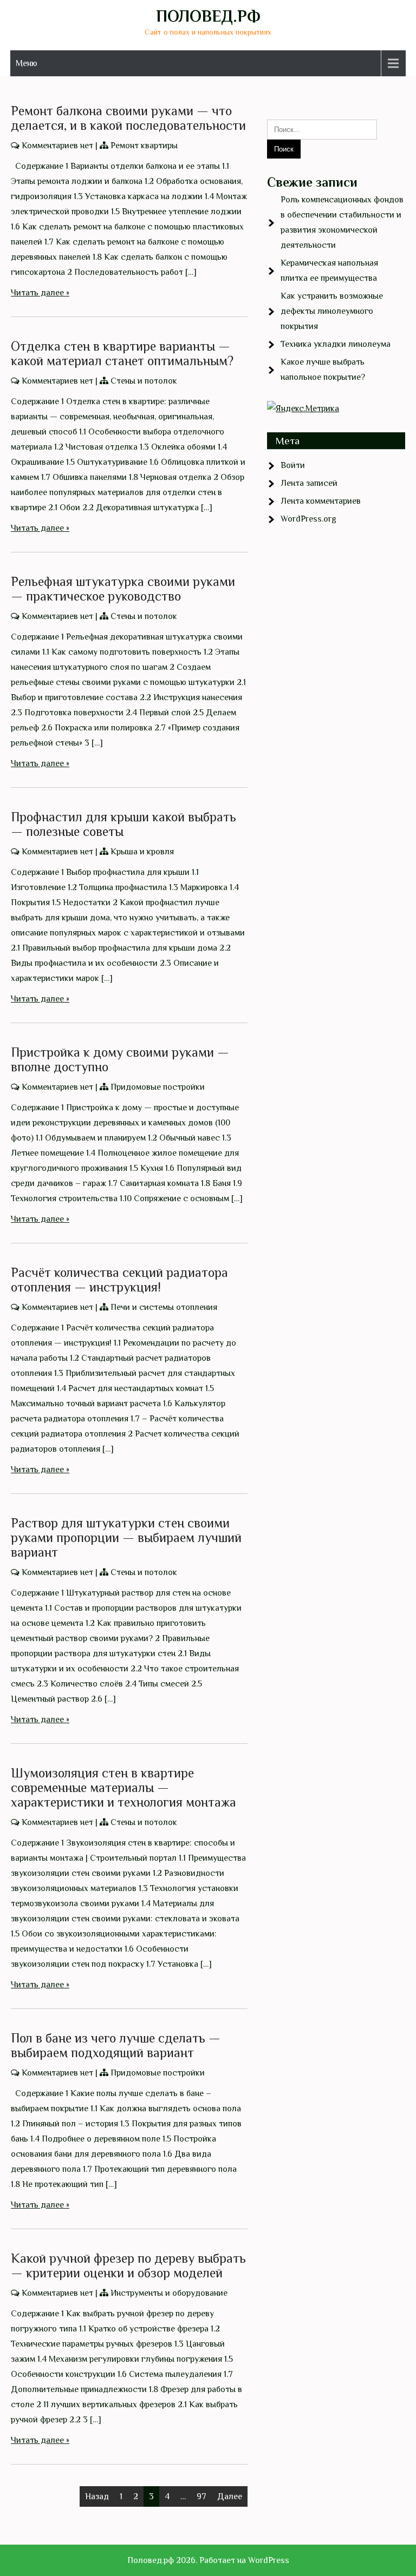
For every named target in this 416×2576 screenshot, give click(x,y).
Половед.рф (208, 16)
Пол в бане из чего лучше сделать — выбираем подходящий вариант (116, 2045)
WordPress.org (308, 519)
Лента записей (309, 483)
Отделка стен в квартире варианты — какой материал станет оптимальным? (122, 353)
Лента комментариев (321, 501)
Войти (293, 465)
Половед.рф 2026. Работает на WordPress (208, 2560)
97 (201, 2496)
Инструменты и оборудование (169, 2293)
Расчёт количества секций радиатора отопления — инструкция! (119, 1280)
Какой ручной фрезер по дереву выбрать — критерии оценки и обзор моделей (128, 2265)
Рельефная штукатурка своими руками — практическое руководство (123, 589)
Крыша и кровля (142, 852)
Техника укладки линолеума (336, 344)
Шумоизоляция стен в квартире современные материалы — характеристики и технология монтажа (123, 1787)
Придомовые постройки (158, 1087)
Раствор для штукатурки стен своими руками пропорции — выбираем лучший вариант (126, 1537)
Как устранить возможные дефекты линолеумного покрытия (332, 311)
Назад (97, 2496)
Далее (230, 2496)
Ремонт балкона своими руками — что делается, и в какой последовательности (128, 118)
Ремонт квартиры (144, 146)
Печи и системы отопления (164, 1307)
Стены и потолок (144, 381)
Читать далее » (40, 293)
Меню (27, 63)
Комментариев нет (57, 146)
